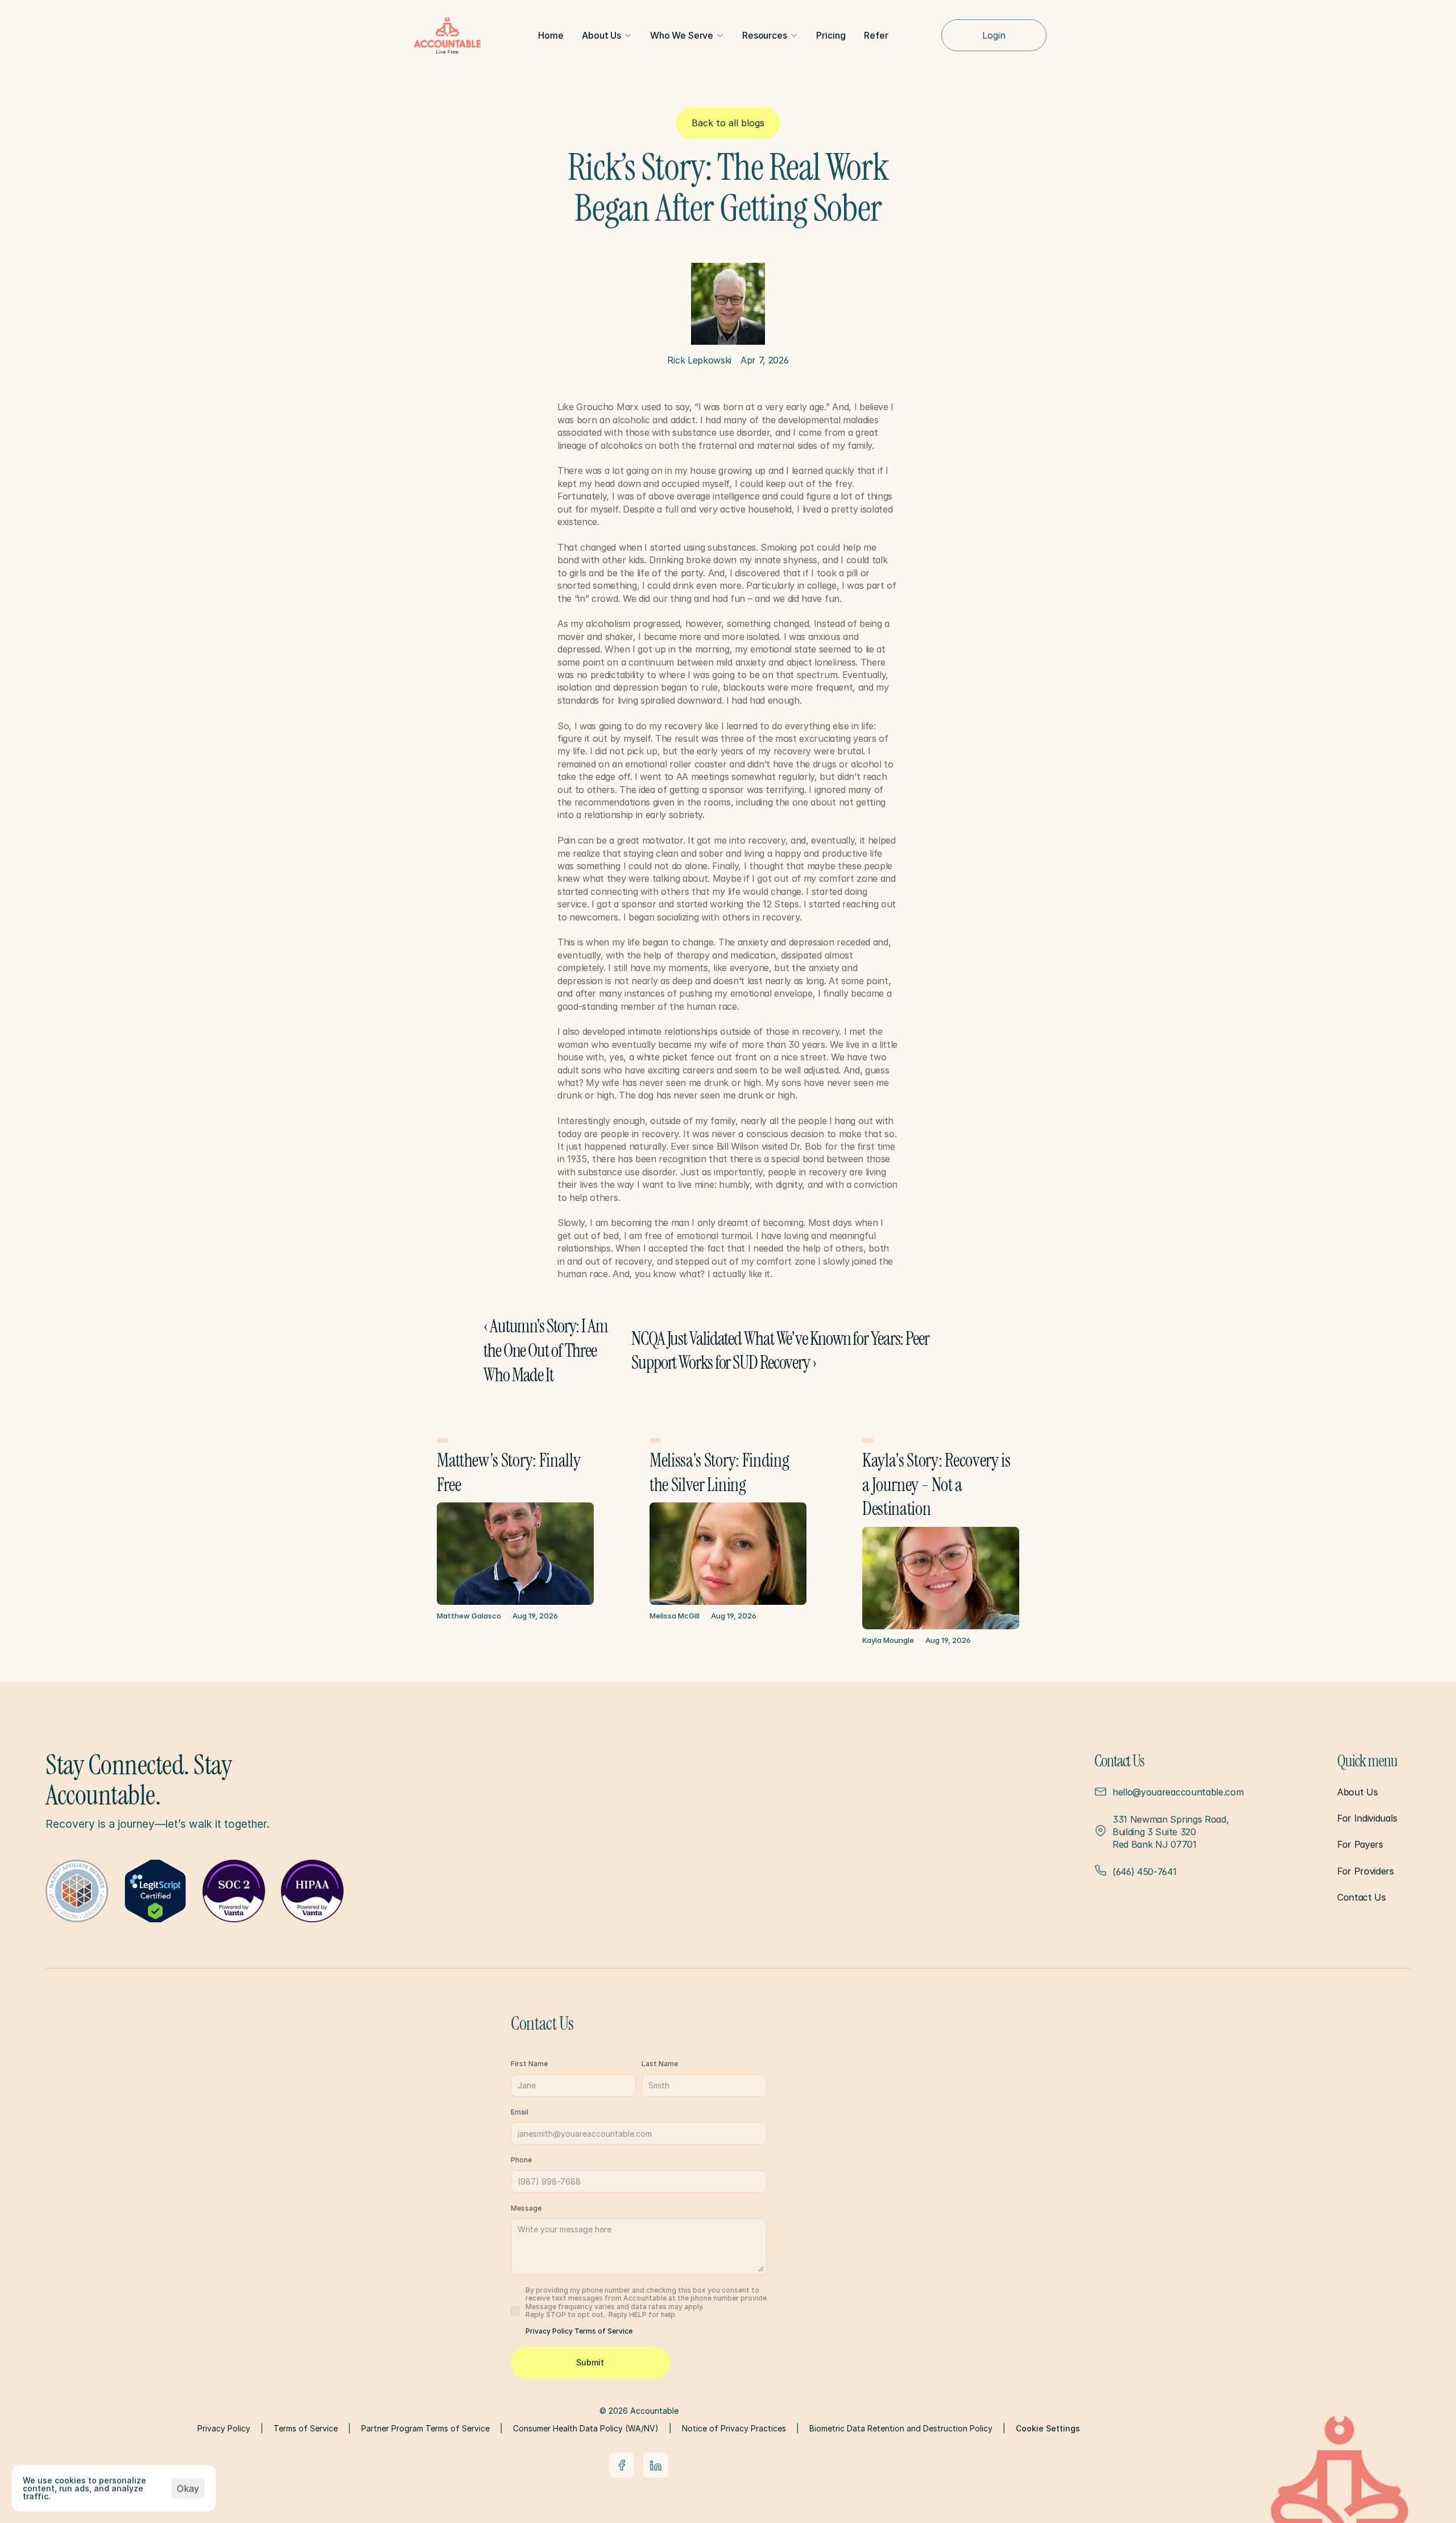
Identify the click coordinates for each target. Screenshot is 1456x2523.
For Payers (1360, 1844)
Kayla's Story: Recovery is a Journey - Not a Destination (938, 1485)
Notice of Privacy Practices (734, 2428)
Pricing (831, 35)
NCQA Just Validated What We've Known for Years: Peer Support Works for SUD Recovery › (781, 1351)
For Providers (1366, 1871)
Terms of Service (603, 2331)
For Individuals (1367, 1818)
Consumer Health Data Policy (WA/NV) (586, 2428)
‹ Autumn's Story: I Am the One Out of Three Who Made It (547, 1350)
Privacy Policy (550, 2331)
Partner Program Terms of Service (425, 2428)
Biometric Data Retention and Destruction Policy (901, 2428)
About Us (1357, 1792)
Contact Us (1362, 1897)
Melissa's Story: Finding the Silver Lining (721, 1473)
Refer (876, 35)
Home (551, 35)
